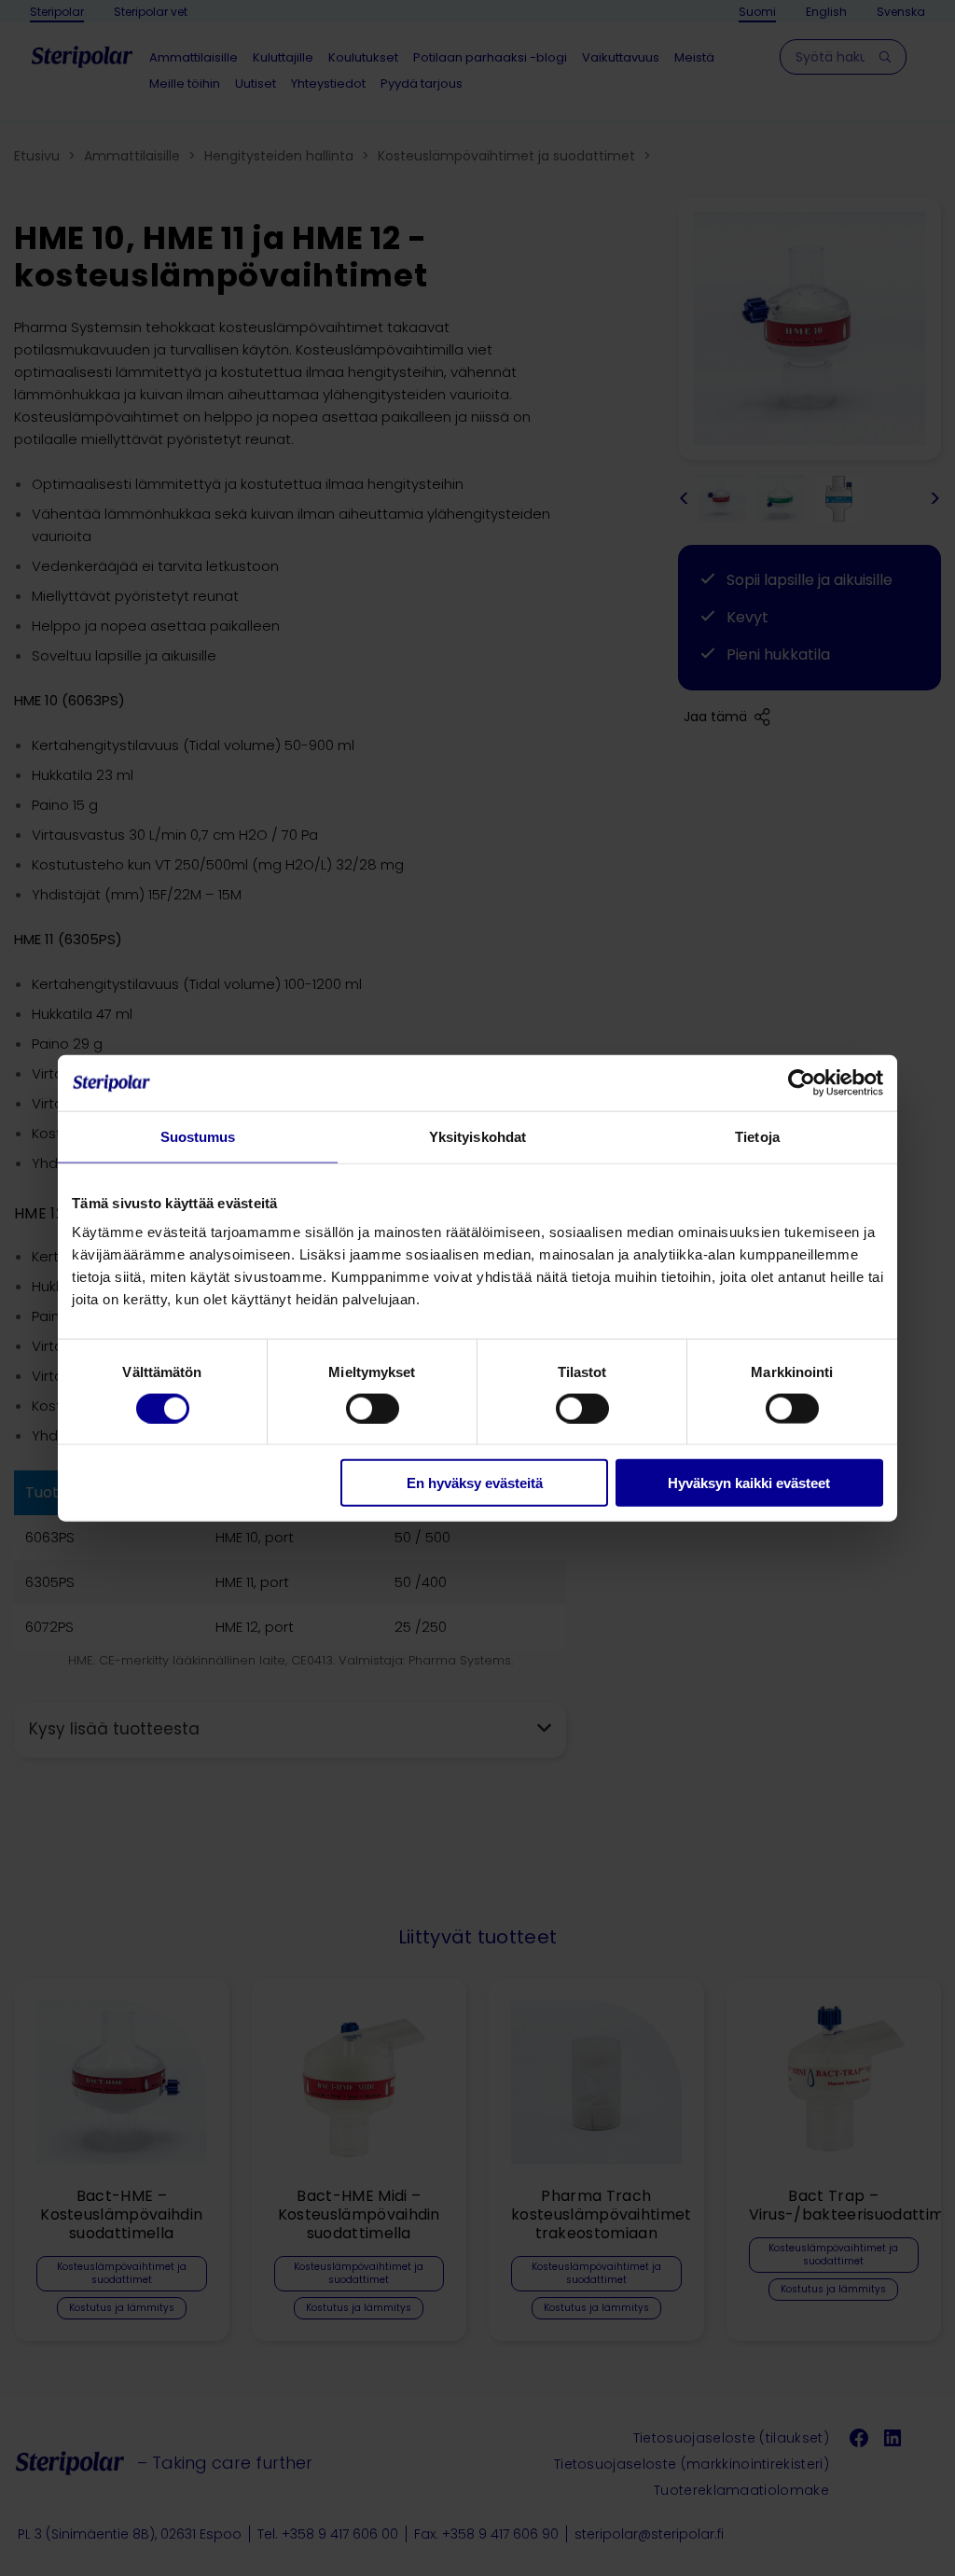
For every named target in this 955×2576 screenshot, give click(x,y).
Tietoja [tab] (757, 1136)
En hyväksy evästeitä (475, 1483)
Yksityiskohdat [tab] (477, 1136)
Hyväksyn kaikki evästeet (749, 1483)
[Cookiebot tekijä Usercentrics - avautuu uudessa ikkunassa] (802, 1082)
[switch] (373, 1408)
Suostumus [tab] (198, 1136)
